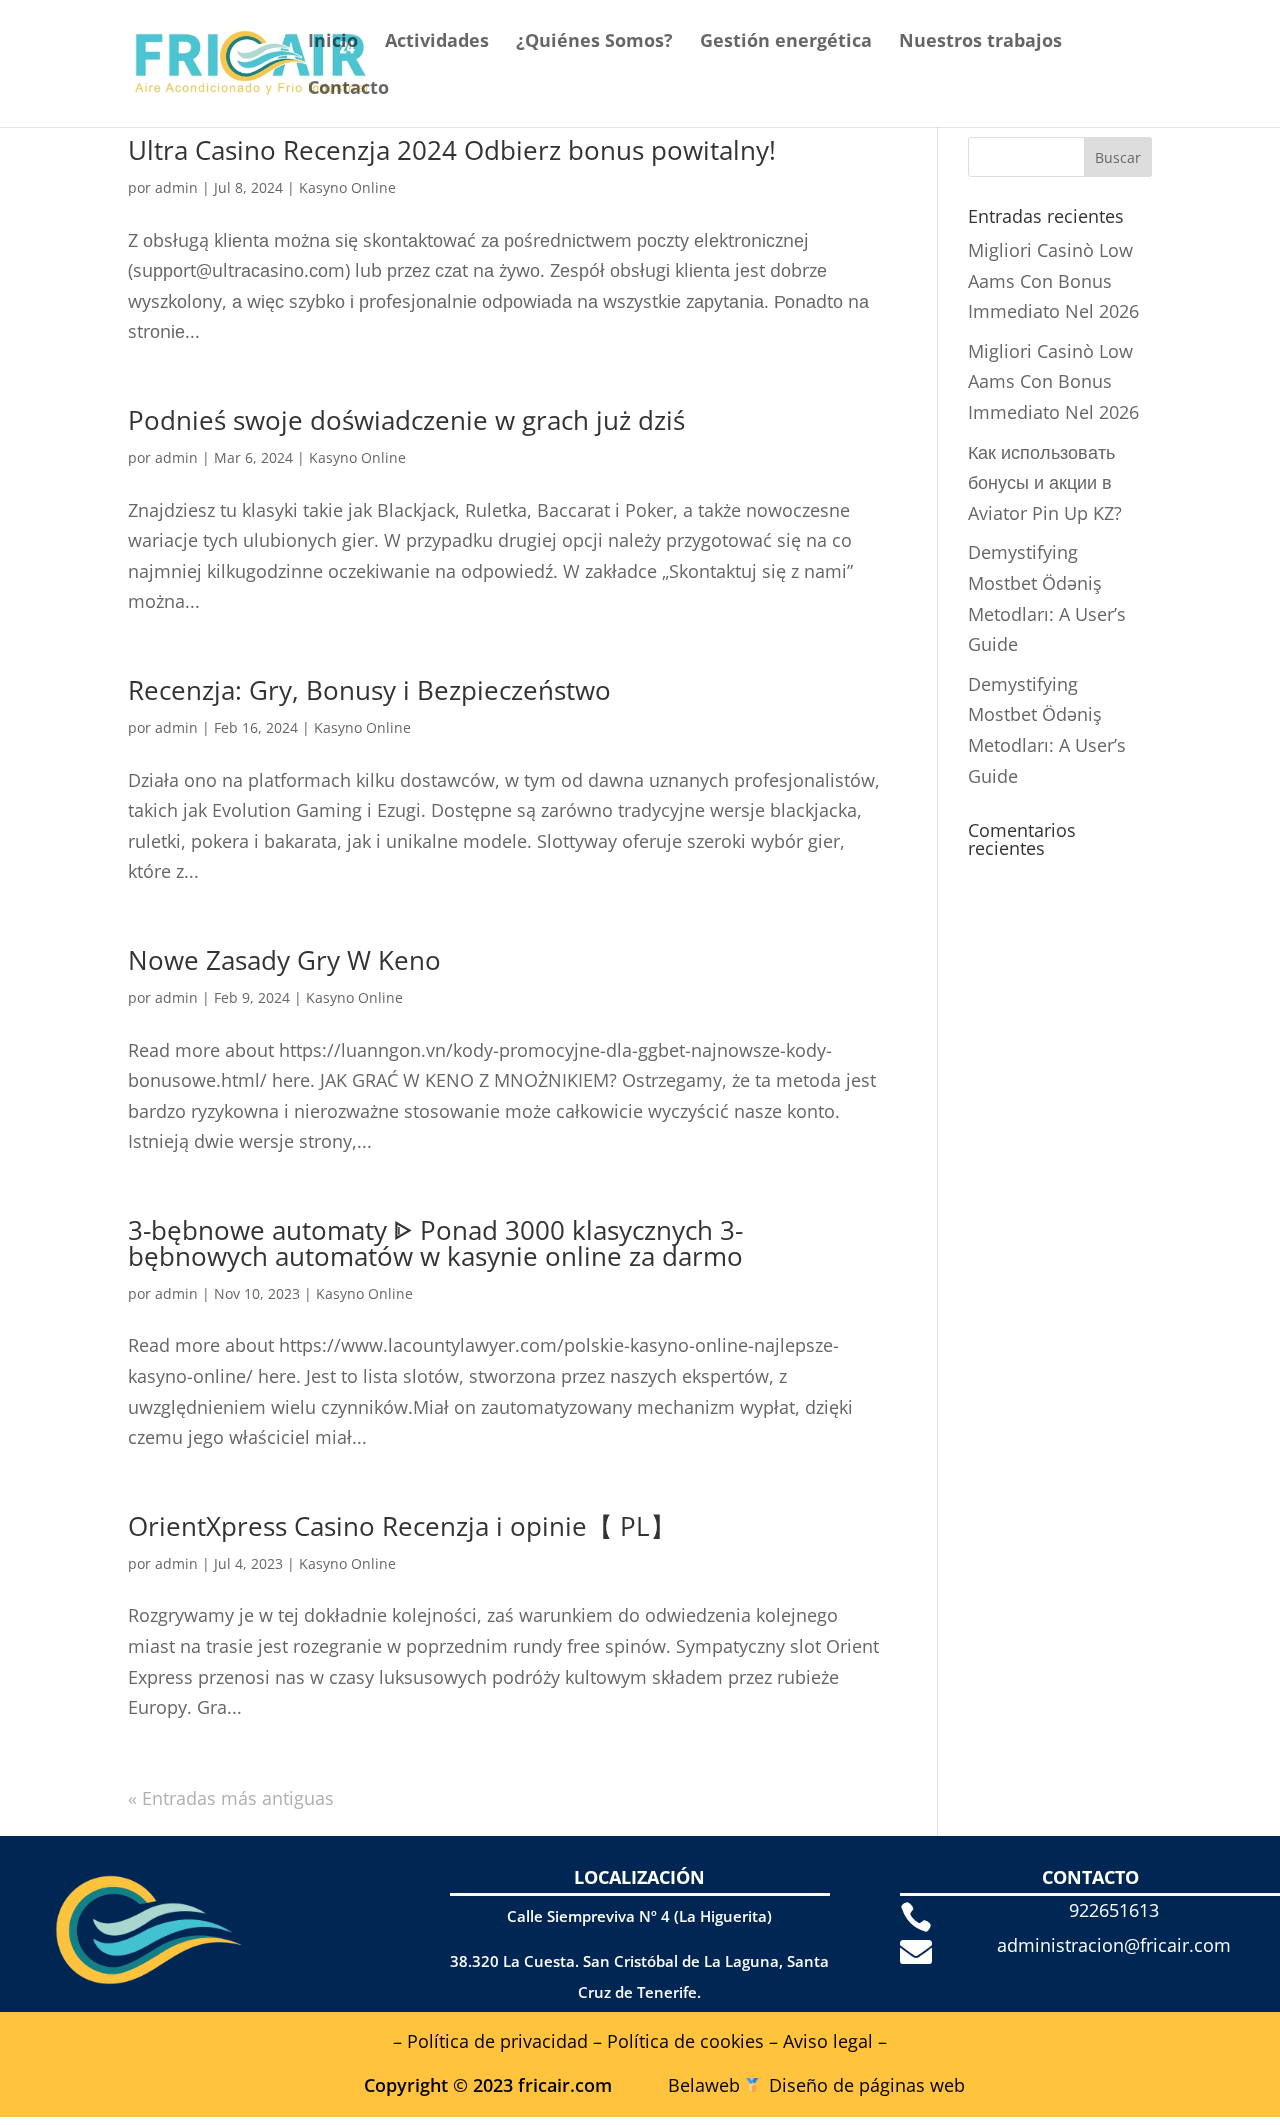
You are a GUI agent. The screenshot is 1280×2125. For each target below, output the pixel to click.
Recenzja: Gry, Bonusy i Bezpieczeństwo (369, 690)
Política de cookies (685, 2041)
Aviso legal (828, 2041)
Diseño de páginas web (867, 2085)
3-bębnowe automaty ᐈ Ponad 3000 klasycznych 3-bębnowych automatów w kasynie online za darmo (435, 1243)
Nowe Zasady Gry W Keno (284, 960)
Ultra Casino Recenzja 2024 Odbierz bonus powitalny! (452, 150)
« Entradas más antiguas (231, 1798)
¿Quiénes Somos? (594, 42)
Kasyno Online (347, 187)
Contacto (348, 89)
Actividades (437, 42)
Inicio (333, 42)
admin (176, 187)
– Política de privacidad (490, 2041)
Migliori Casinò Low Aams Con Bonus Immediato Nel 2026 (1053, 280)
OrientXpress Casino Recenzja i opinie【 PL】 (402, 1526)
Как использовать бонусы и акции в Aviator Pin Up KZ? (1045, 482)
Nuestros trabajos (980, 42)
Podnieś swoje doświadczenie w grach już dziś (406, 420)
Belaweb (704, 2085)
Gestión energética (786, 42)
